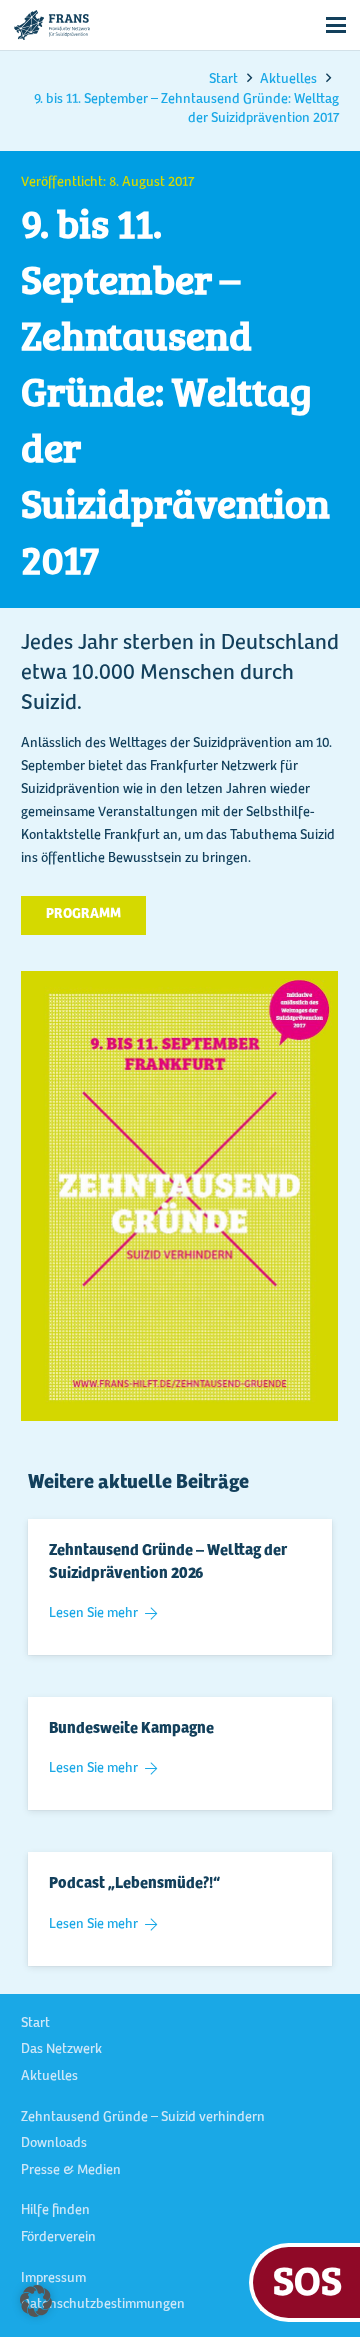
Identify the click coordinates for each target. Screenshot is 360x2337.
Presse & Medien (71, 2171)
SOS (307, 2279)
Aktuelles (49, 2077)
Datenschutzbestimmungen (103, 2305)
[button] (336, 25)
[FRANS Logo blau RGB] (52, 25)
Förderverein (58, 2238)
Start (35, 2024)
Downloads (54, 2144)
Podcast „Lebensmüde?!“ (134, 1884)
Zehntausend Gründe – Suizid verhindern (143, 2118)
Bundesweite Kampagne (131, 1729)
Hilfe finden (55, 2211)
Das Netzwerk (61, 2050)
